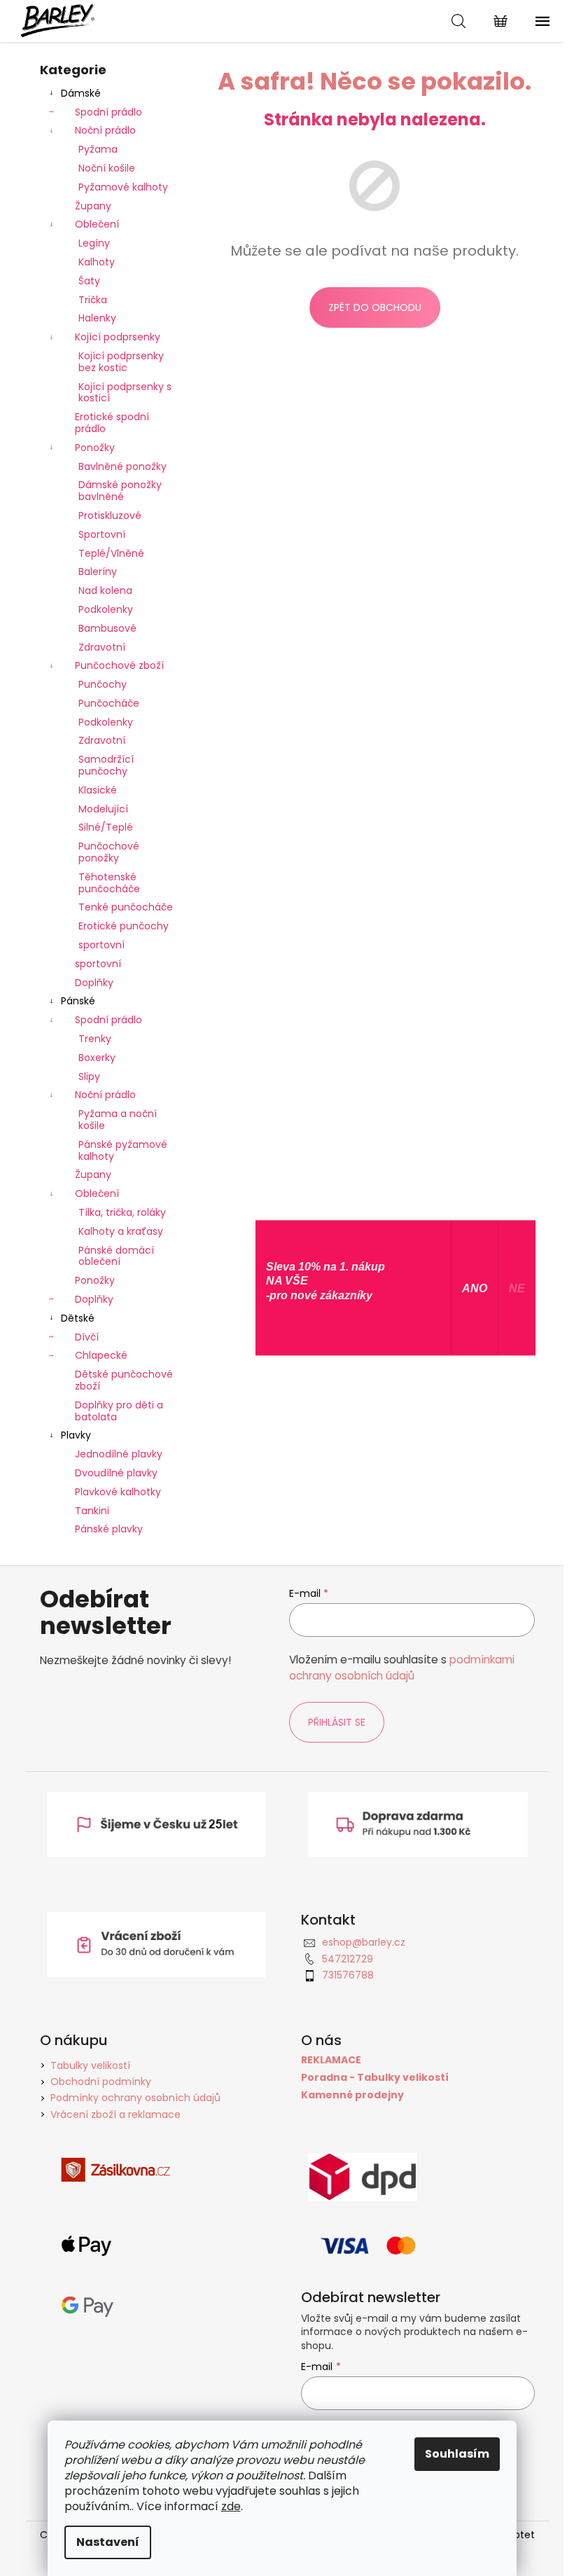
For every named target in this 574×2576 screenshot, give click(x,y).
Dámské (81, 93)
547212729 (348, 1959)
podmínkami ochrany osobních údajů (402, 1667)
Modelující (103, 809)
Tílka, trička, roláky (122, 1212)
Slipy (89, 1076)
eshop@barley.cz (364, 1942)
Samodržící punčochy (106, 765)
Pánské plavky (109, 1529)
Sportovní (102, 534)
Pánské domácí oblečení (116, 1256)
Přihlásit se (337, 1722)
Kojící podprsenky (118, 337)
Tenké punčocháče (126, 907)
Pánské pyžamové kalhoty (123, 1150)
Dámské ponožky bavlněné (120, 491)
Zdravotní (102, 647)
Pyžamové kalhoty (123, 187)
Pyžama (98, 149)
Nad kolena (105, 590)
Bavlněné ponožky (122, 466)
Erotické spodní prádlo (112, 423)
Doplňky (94, 983)
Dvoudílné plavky (116, 1473)
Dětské (78, 1318)
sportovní (101, 945)
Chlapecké (101, 1355)
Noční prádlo (105, 130)
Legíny (94, 243)
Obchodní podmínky (101, 2082)
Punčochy (103, 684)
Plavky (76, 1435)
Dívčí (87, 1337)
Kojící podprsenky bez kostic (121, 362)
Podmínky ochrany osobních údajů (135, 2098)
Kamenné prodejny (352, 2095)
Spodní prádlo (108, 112)
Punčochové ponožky (109, 852)
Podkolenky (106, 609)
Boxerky (97, 1058)
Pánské (78, 1001)
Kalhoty (97, 262)
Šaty (89, 281)
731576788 (348, 1975)
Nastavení (108, 2542)
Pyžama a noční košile (118, 1120)
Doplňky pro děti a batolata (119, 1411)
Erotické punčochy (124, 926)
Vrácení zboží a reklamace (115, 2114)
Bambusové (107, 628)
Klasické (98, 790)
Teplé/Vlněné (111, 553)
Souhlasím (457, 2454)
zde (231, 2506)
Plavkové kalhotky (118, 1492)
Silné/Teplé (106, 827)
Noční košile (107, 168)
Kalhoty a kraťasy (121, 1231)
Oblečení (97, 224)
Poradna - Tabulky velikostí (375, 2078)
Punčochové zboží (119, 665)
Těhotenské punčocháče (109, 883)
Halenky (97, 318)
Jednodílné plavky (119, 1454)
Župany (93, 206)
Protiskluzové (110, 515)
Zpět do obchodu (375, 307)
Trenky (95, 1039)
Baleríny (98, 572)
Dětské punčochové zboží (124, 1380)
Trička (93, 300)
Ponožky (95, 448)
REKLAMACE (331, 2060)
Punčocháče (109, 703)
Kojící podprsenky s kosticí (125, 393)
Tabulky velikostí (90, 2065)
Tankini (92, 1511)
